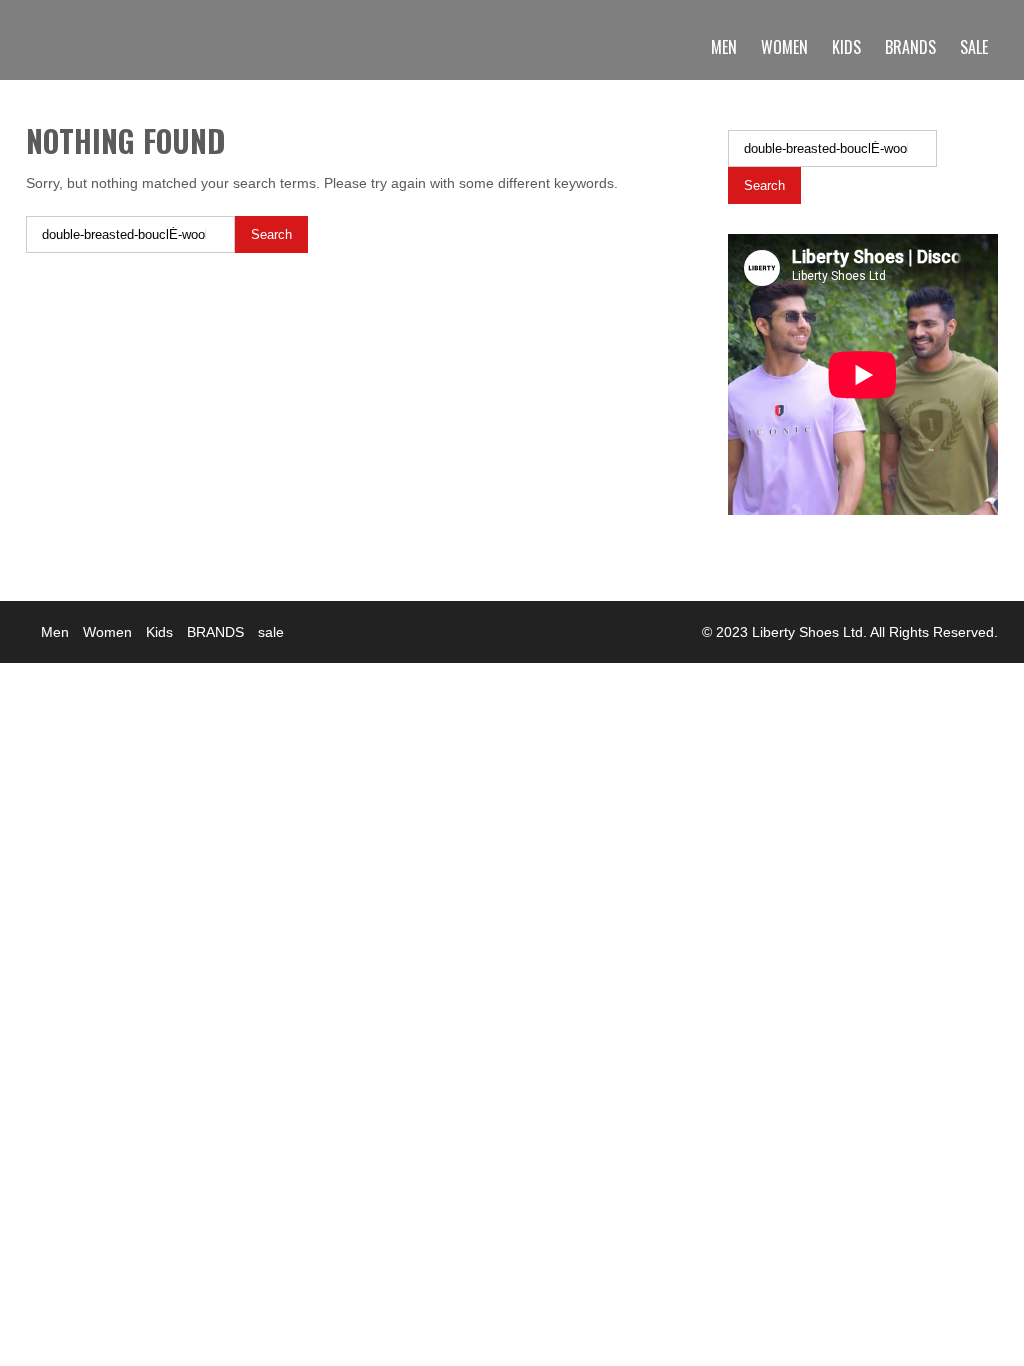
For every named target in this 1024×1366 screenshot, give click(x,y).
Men (724, 47)
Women (784, 47)
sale (974, 47)
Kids (846, 47)
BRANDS (910, 47)
